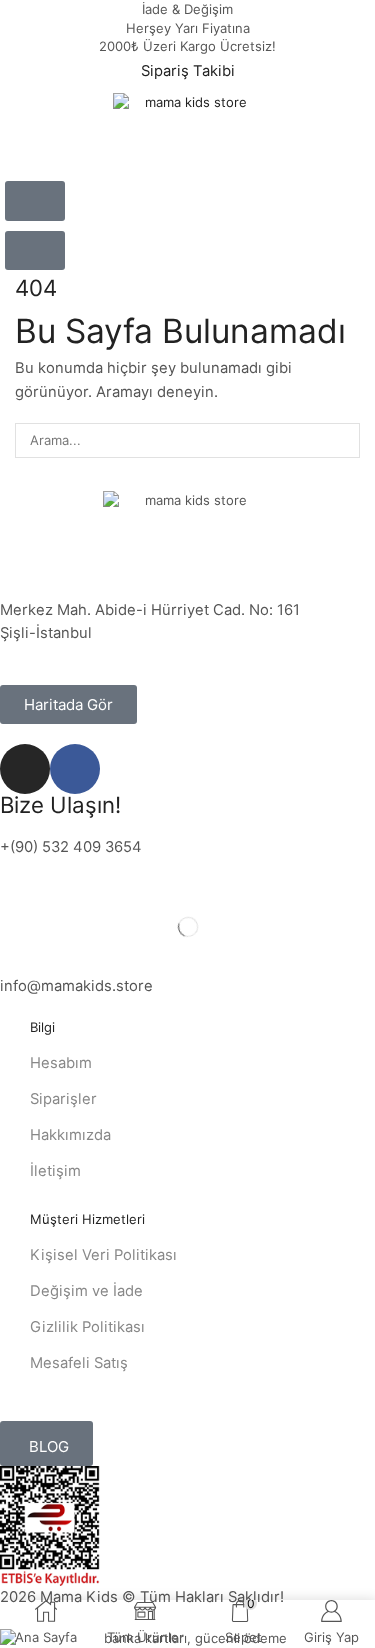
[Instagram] (25, 769)
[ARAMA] (343, 440)
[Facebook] (75, 769)
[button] (35, 201)
